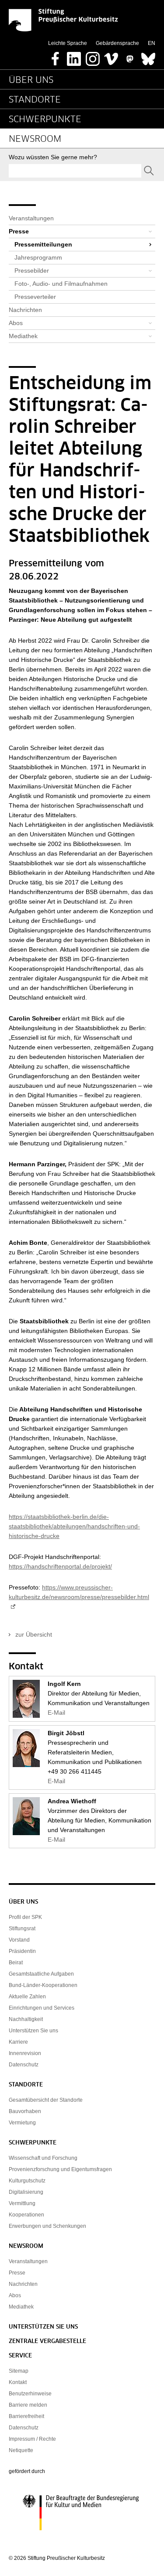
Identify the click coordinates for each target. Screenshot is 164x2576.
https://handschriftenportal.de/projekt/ (60, 1566)
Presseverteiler (35, 297)
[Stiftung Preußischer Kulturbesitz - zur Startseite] (63, 20)
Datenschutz (24, 2065)
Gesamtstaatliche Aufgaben (41, 1974)
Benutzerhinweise (30, 2394)
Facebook (56, 56)
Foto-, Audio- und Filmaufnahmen (61, 284)
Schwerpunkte (45, 120)
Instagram (93, 56)
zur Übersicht (34, 1634)
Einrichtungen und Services (42, 2008)
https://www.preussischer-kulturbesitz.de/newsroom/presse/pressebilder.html (79, 1592)
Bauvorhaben (25, 2111)
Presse (19, 231)
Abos (16, 323)
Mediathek (23, 336)
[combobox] (75, 171)
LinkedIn (74, 56)
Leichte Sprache (68, 43)
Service (20, 2356)
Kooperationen (26, 2215)
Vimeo (111, 56)
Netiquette (21, 2450)
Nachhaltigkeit (26, 2019)
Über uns (31, 80)
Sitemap (19, 2371)
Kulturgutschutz (27, 2181)
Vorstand (19, 1940)
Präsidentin (22, 1951)
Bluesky (148, 56)
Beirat (16, 1963)
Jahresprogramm (38, 257)
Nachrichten (25, 310)
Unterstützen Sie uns (33, 2031)
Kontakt (18, 2382)
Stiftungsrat (22, 1929)
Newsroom (35, 139)
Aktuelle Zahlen (27, 1997)
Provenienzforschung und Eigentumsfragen (60, 2169)
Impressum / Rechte (32, 2439)
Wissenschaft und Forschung (43, 2158)
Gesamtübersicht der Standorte (46, 2100)
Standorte (35, 100)
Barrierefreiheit (26, 2416)
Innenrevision (25, 2053)
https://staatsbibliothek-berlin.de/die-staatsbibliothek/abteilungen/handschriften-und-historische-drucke (74, 1526)
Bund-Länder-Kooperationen (43, 1985)
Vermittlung (22, 2203)
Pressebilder (32, 271)
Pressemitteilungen (43, 244)
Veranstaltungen (31, 218)
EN (152, 43)
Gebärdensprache (117, 43)
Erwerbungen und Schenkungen (47, 2226)
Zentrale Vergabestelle (47, 2341)
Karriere (18, 2042)
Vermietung (22, 2123)
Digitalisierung (26, 2192)
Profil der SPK (25, 1917)
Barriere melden (28, 2405)
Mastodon (130, 56)
